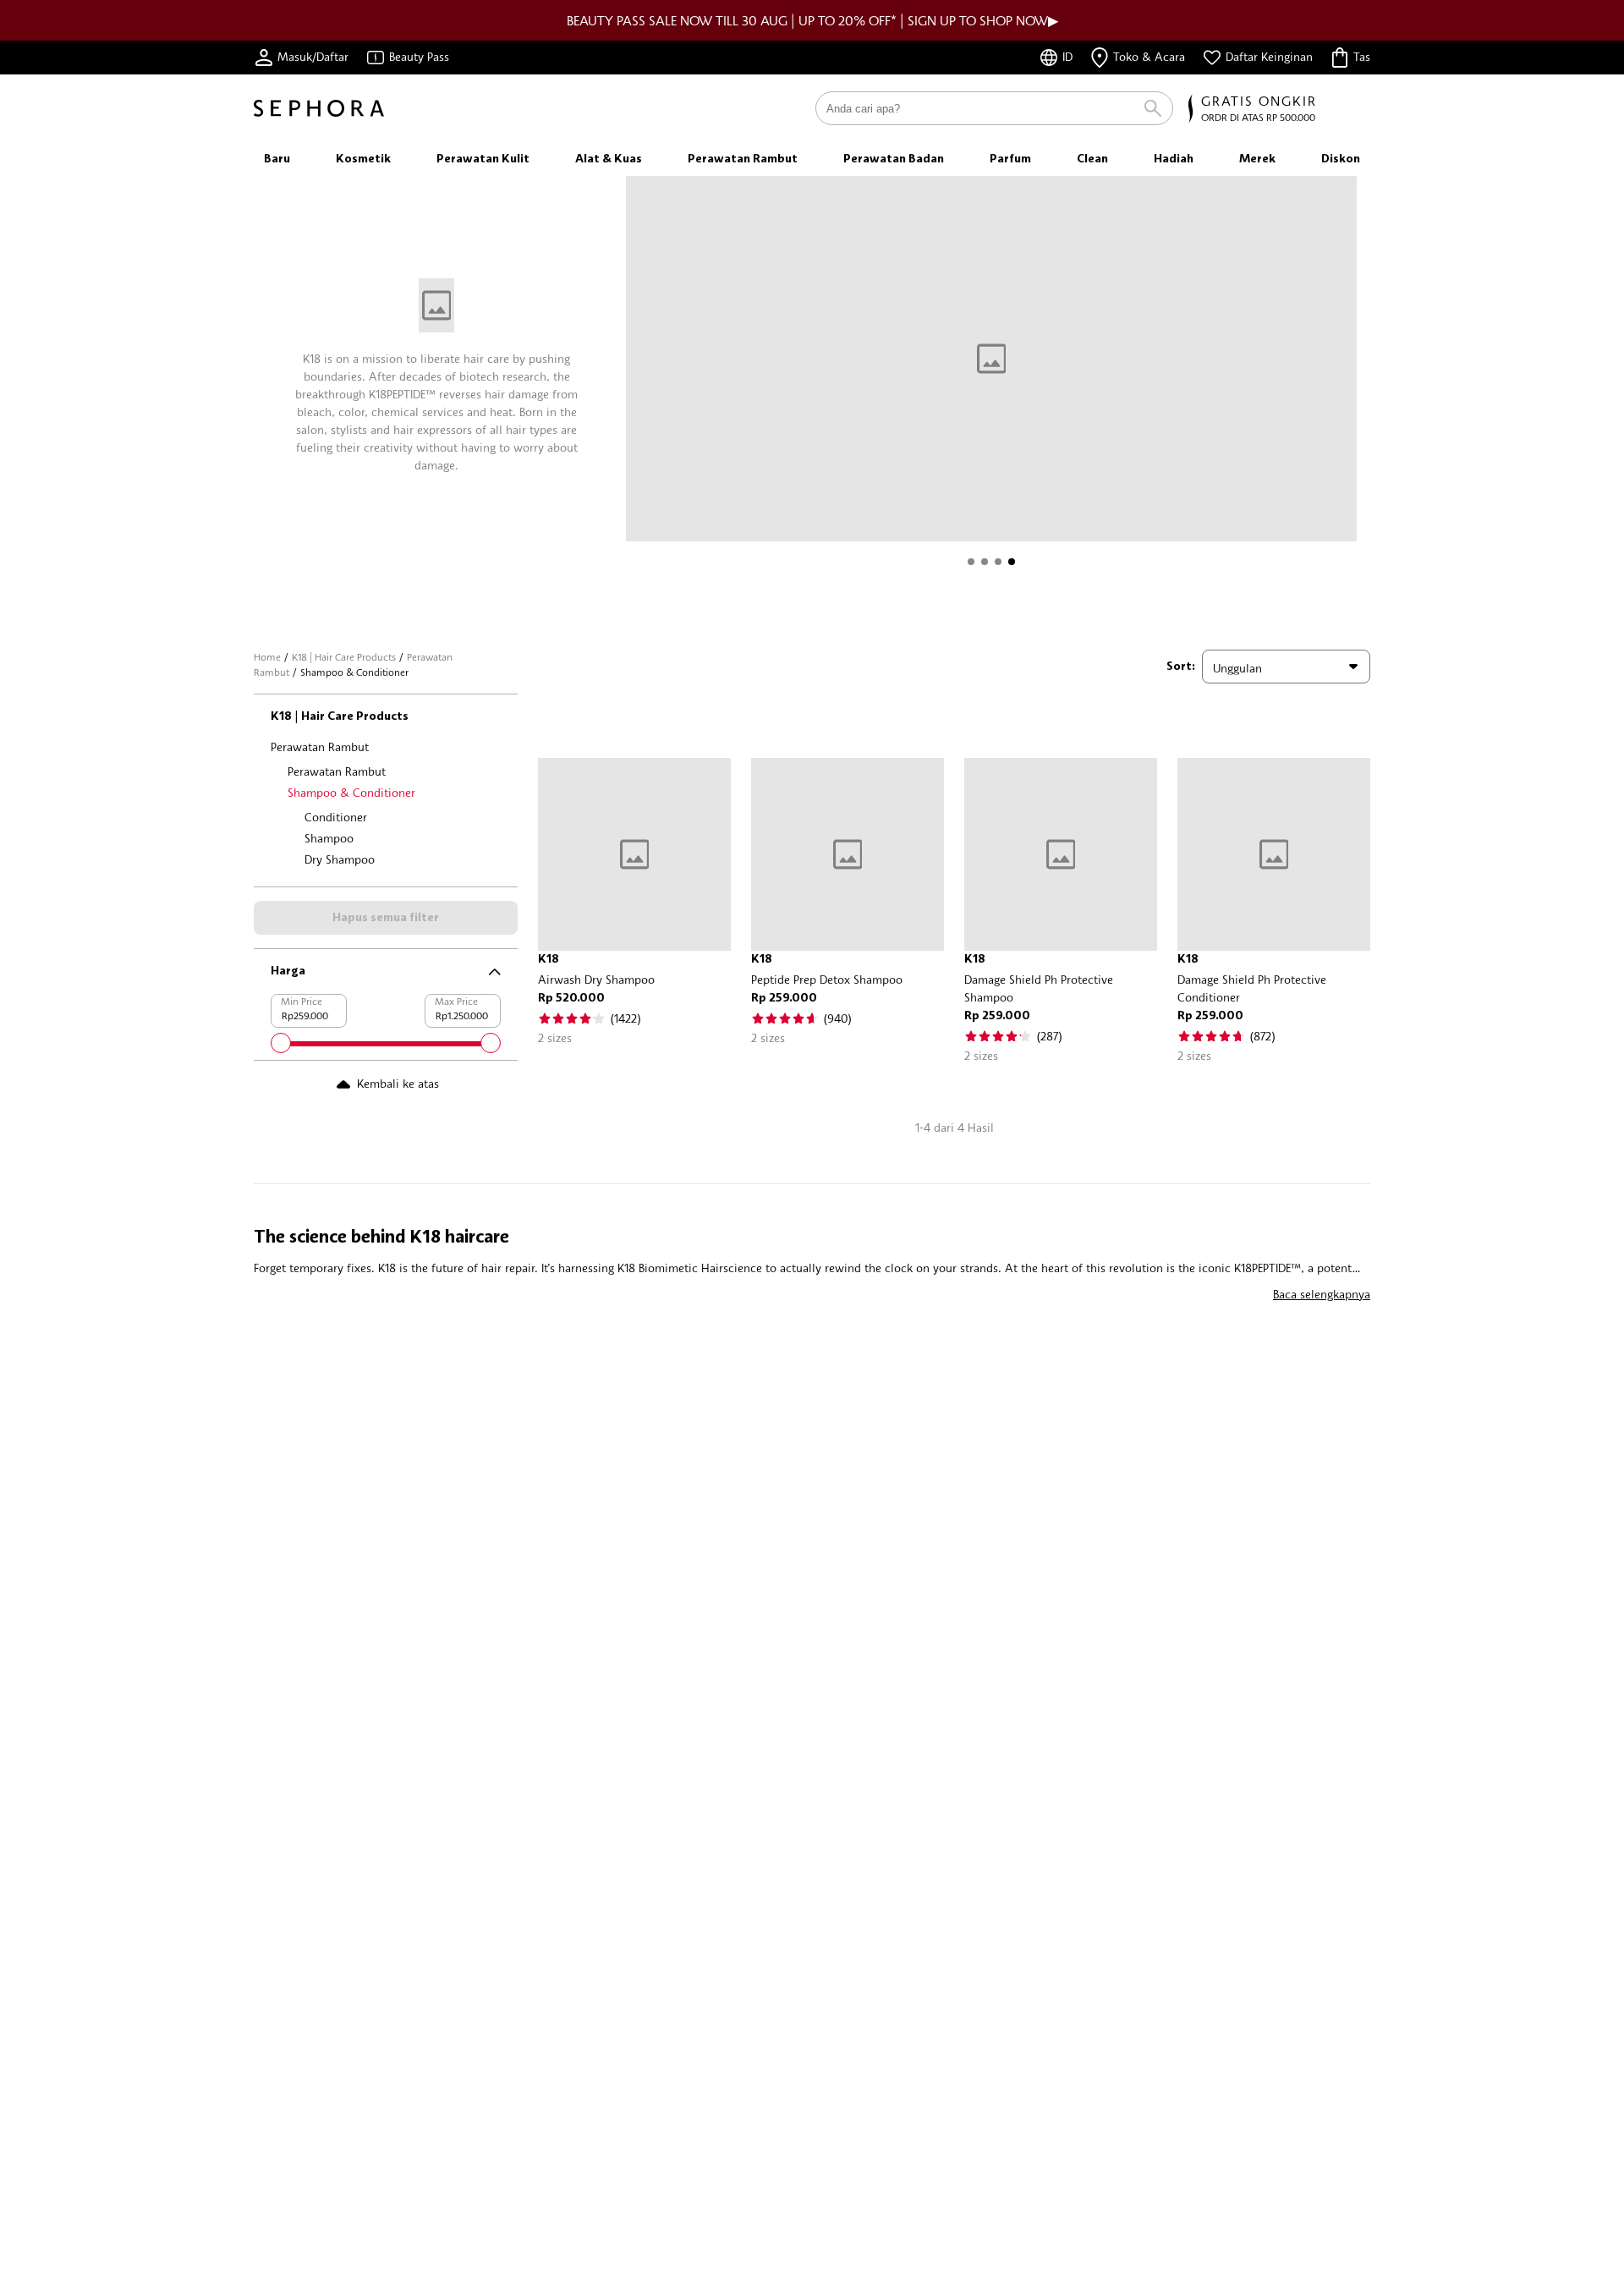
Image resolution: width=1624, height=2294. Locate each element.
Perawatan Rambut (320, 746)
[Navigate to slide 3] (998, 562)
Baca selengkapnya (1322, 1294)
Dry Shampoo (340, 859)
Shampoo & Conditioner (351, 792)
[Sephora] (319, 108)
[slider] (281, 1043)
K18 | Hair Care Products (344, 657)
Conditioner (336, 817)
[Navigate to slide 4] (1012, 562)
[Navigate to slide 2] (985, 562)
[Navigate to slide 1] (971, 562)
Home (267, 657)
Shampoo (329, 838)
